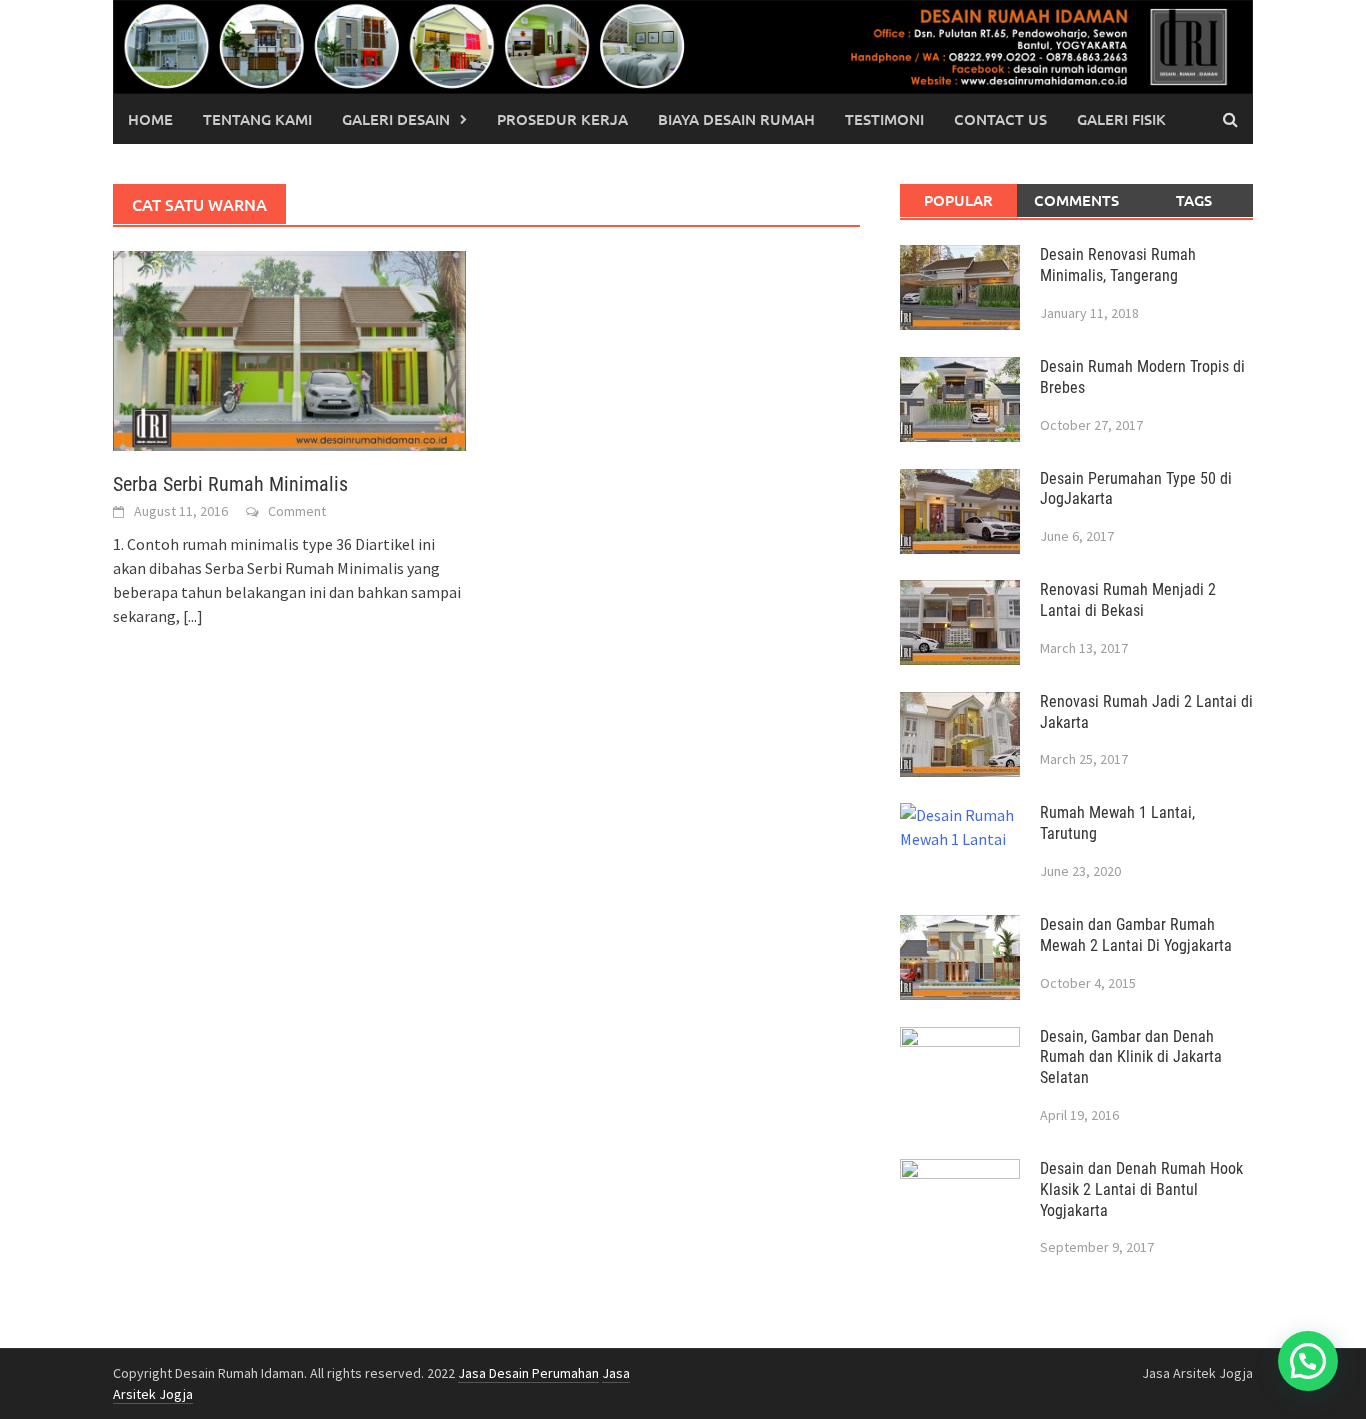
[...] (193, 616)
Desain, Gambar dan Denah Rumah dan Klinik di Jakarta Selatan (1131, 1057)
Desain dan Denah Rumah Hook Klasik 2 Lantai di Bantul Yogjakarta (1141, 1189)
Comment (297, 511)
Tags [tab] (1194, 200)
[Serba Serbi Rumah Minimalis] (289, 349)
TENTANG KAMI (257, 119)
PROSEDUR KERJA (562, 119)
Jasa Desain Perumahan (528, 1373)
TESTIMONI (884, 119)
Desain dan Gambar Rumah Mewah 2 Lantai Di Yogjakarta (1136, 935)
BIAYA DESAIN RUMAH (736, 119)
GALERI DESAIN (396, 119)
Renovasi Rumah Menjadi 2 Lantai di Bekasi (1128, 600)
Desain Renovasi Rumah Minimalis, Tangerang (1118, 265)
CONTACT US (1000, 119)
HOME (150, 119)
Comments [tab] (1076, 200)
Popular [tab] (958, 200)
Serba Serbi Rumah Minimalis (230, 484)
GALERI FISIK (1121, 119)
